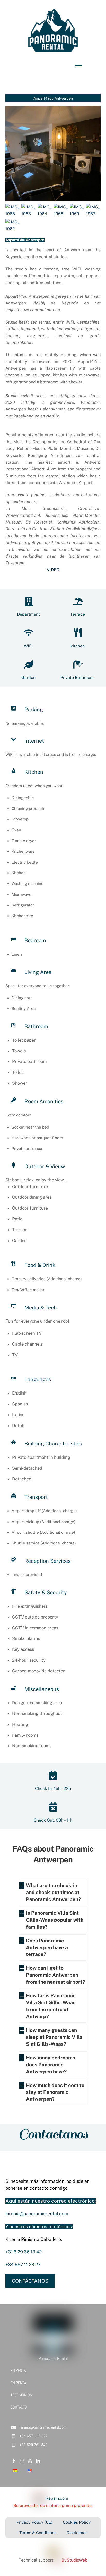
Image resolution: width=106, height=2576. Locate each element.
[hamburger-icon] (79, 65)
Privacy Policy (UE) (34, 2522)
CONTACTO (19, 2407)
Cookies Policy (77, 2522)
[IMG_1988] (13, 214)
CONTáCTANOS (30, 2281)
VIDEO (53, 570)
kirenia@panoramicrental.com (37, 2214)
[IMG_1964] (45, 214)
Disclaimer (77, 2533)
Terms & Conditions (38, 2533)
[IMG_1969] (77, 214)
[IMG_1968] (61, 214)
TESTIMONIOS (21, 2395)
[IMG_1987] (93, 214)
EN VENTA (18, 2370)
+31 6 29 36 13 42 (24, 2252)
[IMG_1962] (13, 229)
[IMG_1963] (29, 214)
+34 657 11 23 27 (23, 2264)
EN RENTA (18, 2383)
